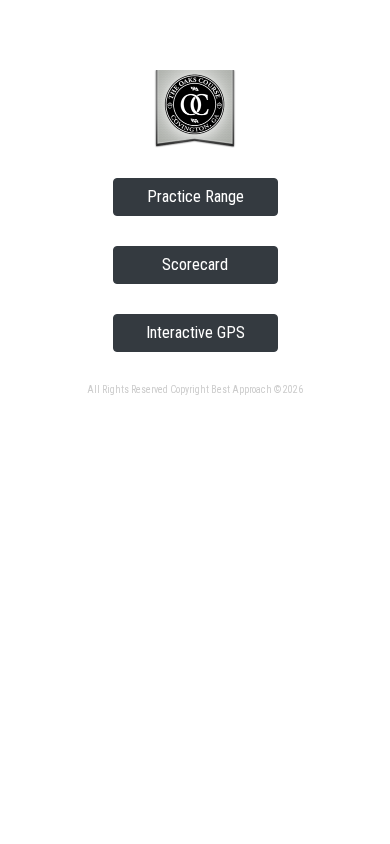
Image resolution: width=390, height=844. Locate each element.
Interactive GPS (195, 332)
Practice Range (195, 196)
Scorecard (195, 264)
